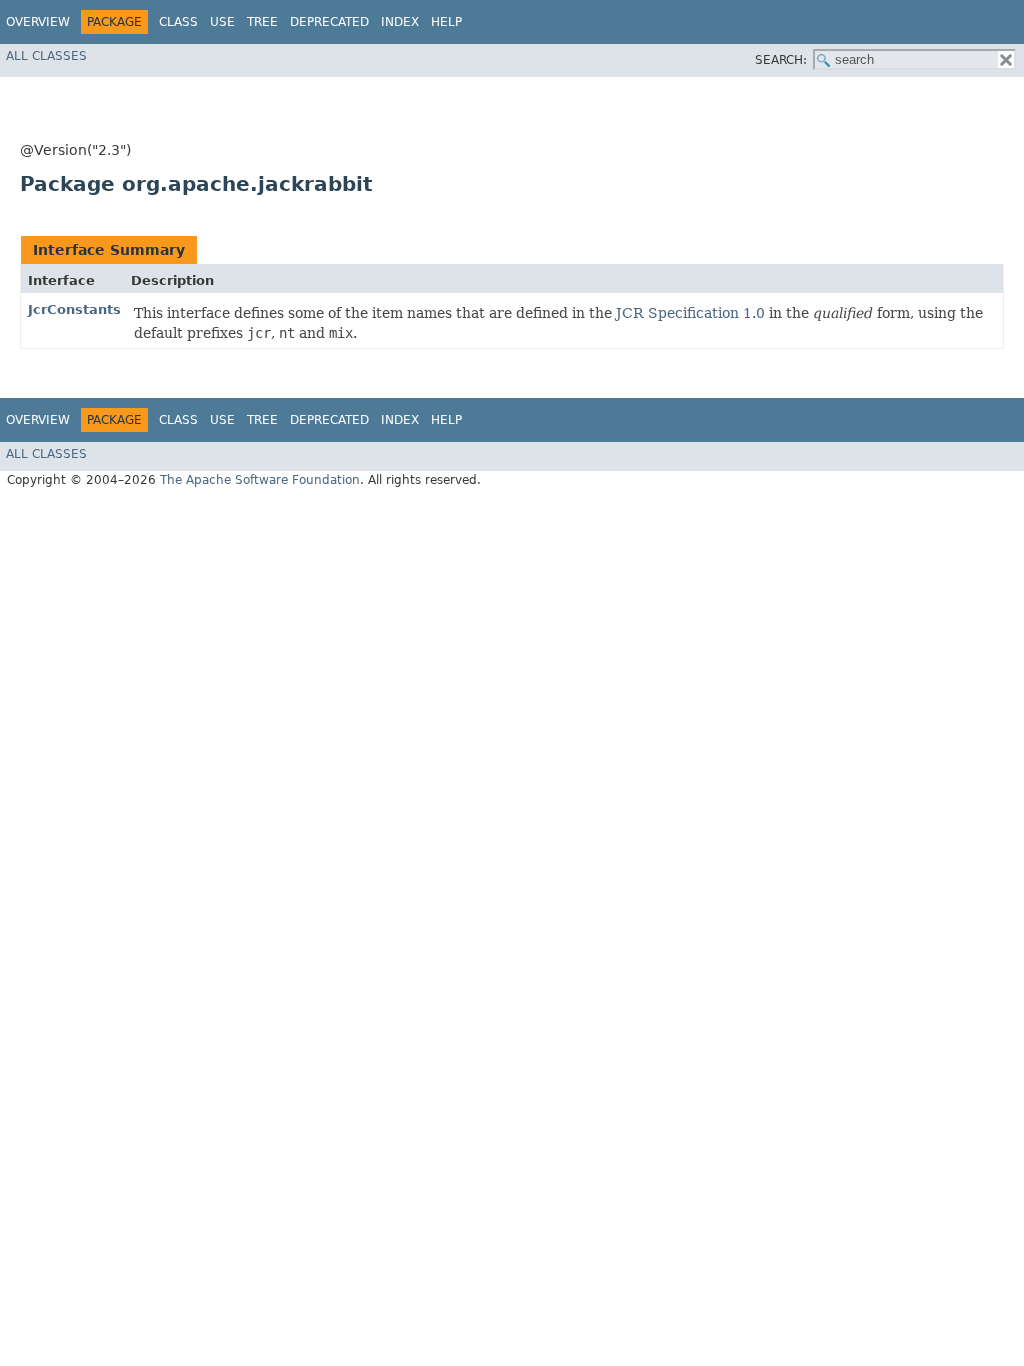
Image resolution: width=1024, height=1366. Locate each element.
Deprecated (329, 22)
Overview (38, 22)
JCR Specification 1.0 (690, 313)
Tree (262, 22)
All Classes (46, 56)
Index (400, 22)
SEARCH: (781, 60)
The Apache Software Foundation (260, 480)
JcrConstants (74, 309)
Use (222, 22)
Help (446, 22)
